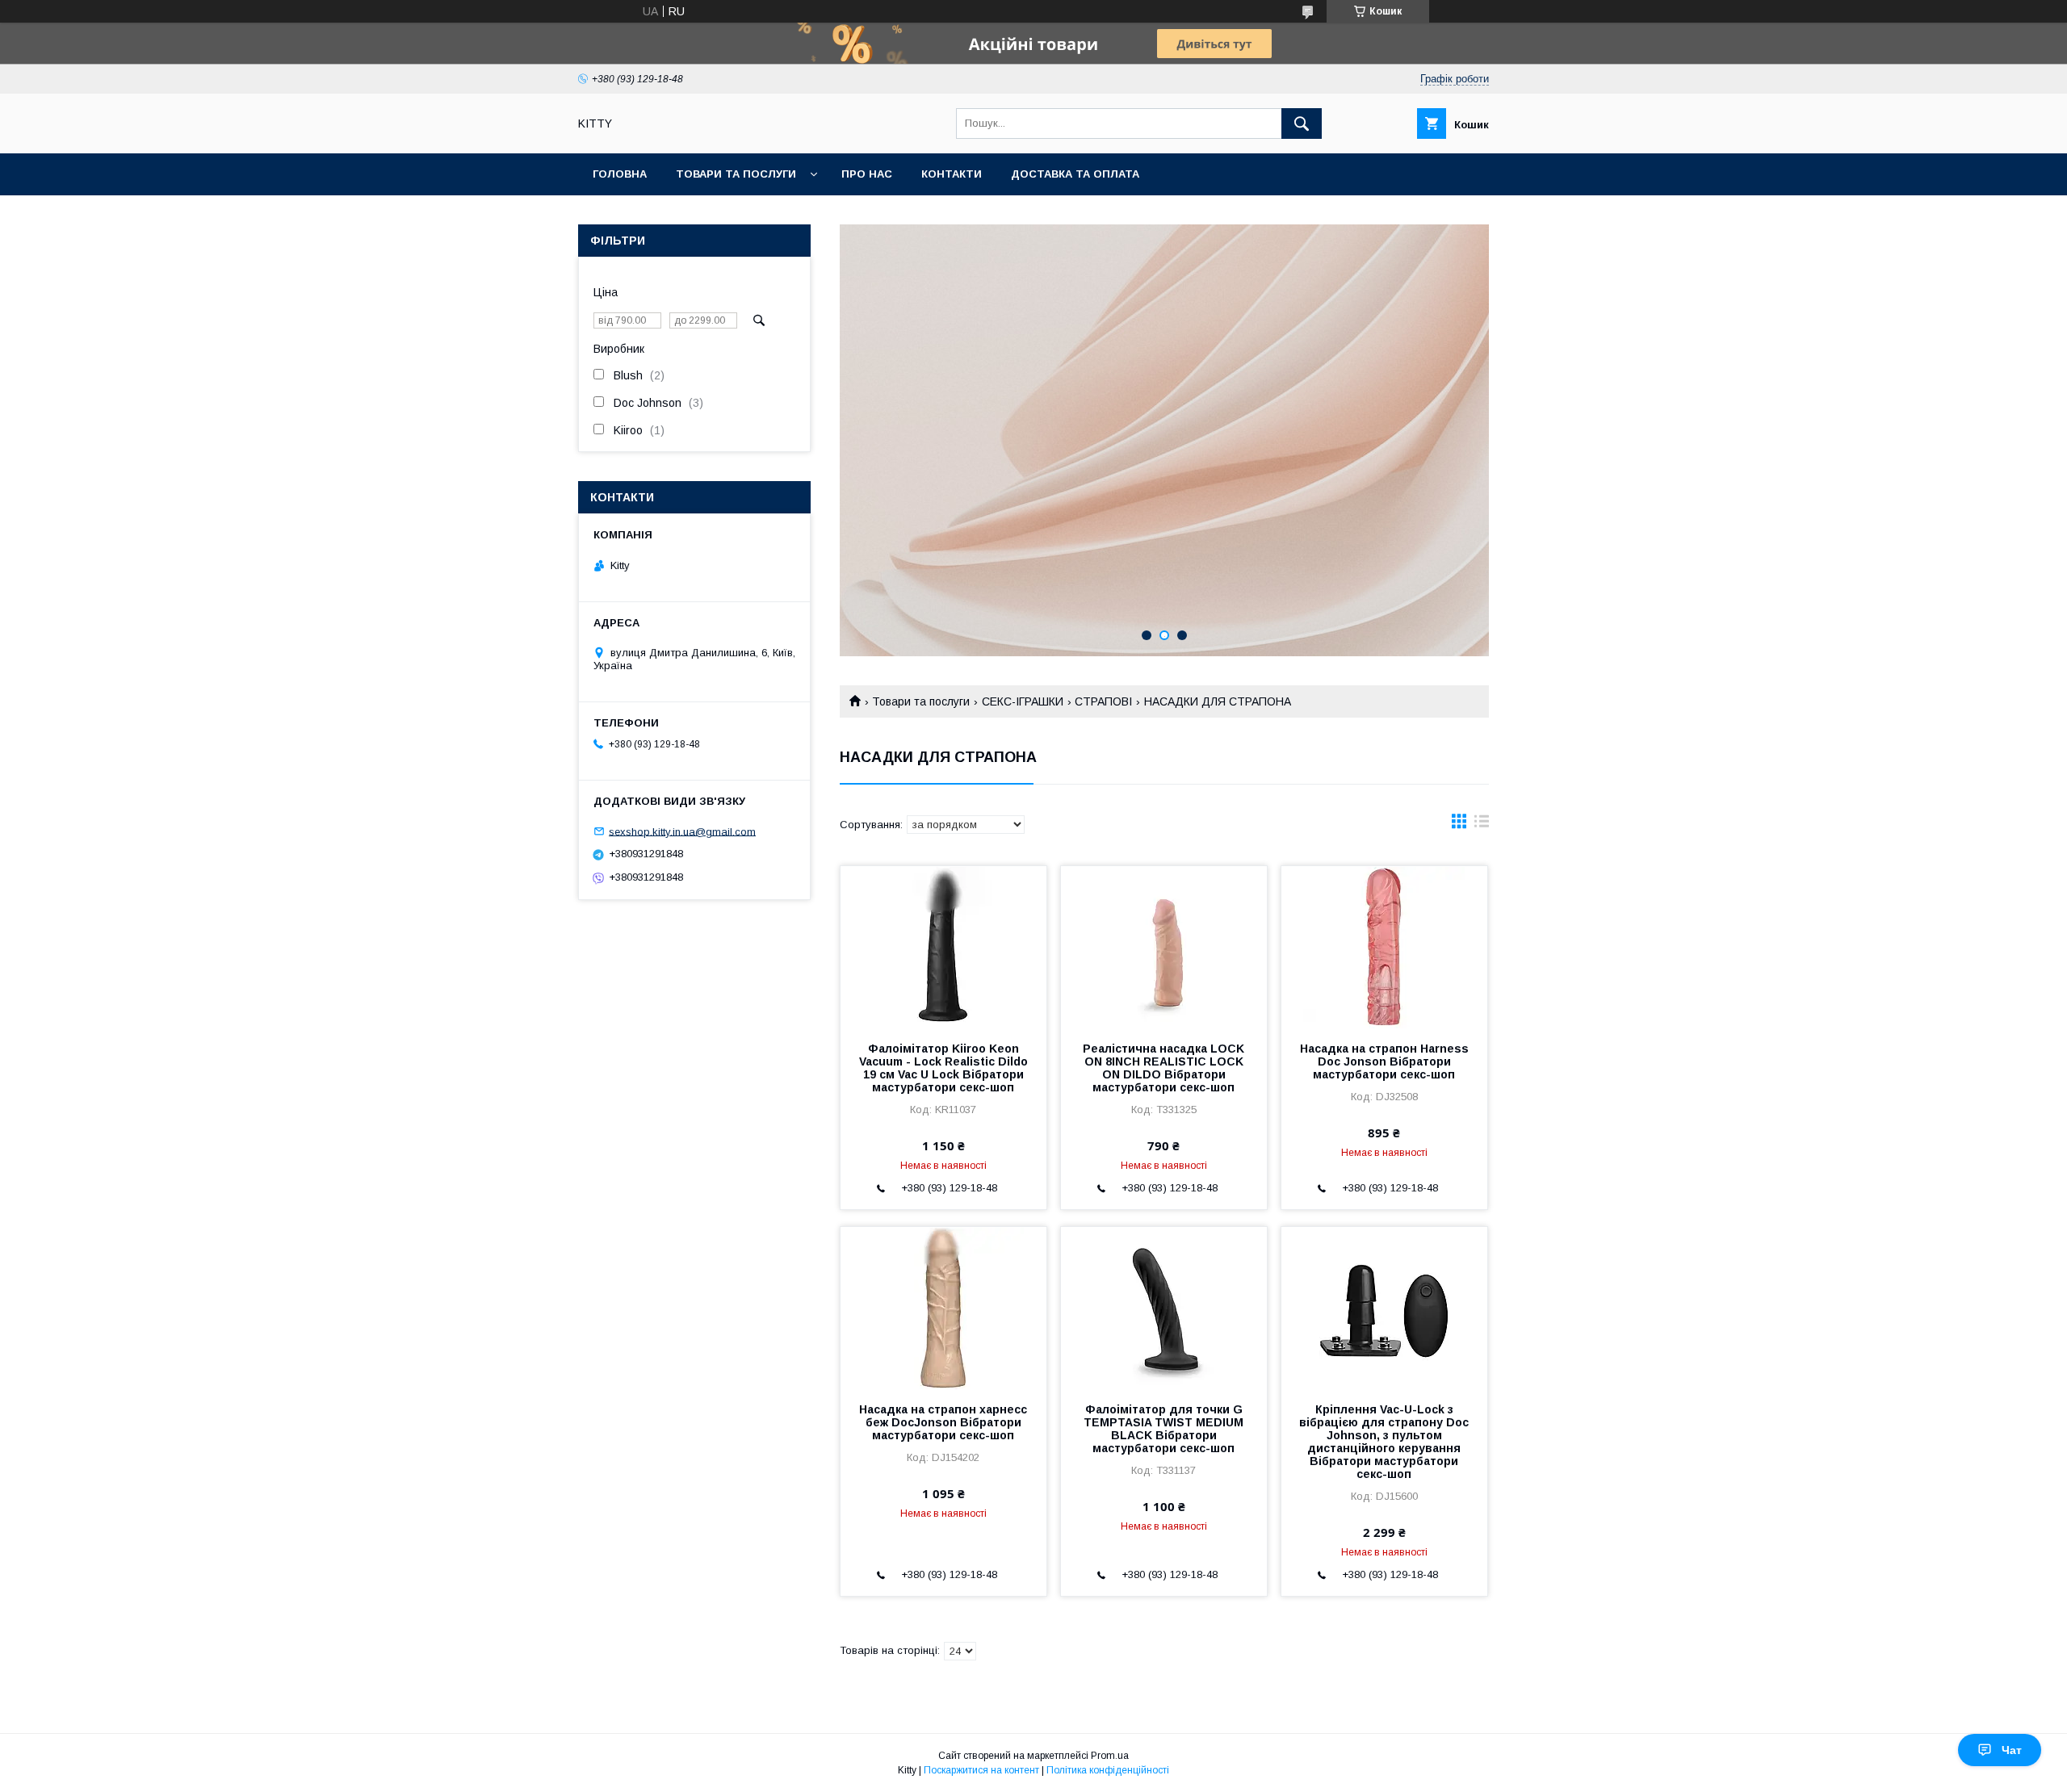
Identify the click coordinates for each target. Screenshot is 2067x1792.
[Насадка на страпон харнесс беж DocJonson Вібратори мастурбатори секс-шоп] (943, 1308)
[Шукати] (1302, 124)
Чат (2012, 1750)
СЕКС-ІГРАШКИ (1023, 701)
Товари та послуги (736, 174)
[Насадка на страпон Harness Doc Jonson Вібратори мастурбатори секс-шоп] (1384, 947)
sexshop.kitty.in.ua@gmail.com (682, 831)
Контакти (952, 174)
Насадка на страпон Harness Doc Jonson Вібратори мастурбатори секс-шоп (1384, 1061)
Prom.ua (1110, 1756)
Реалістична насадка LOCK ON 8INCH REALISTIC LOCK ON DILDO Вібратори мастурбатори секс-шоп (1163, 1068)
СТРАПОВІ (1103, 701)
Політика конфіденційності (1108, 1770)
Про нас (867, 174)
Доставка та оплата (1075, 174)
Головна (620, 174)
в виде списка (1482, 825)
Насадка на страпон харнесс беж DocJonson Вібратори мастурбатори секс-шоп (943, 1422)
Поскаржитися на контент (981, 1770)
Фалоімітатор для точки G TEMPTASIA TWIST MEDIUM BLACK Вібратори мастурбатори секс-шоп (1163, 1429)
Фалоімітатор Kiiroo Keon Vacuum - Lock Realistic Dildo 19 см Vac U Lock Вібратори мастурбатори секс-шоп (943, 1068)
